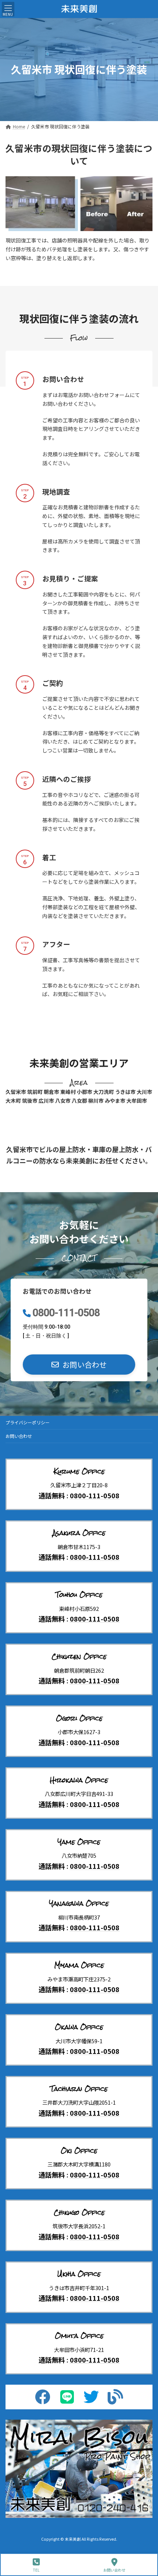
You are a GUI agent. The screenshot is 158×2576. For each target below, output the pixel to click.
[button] (79, 1365)
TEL (36, 2570)
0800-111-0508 (66, 1313)
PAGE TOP (146, 2543)
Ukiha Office (79, 2274)
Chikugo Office (79, 2212)
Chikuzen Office (79, 1656)
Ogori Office (79, 1718)
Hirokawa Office (79, 1780)
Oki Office (79, 2151)
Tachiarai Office (79, 2089)
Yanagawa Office (79, 1903)
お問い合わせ (19, 1436)
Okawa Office (79, 2027)
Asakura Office (79, 1533)
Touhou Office (79, 1595)
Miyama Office (79, 1965)
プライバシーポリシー (28, 1422)
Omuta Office (79, 2336)
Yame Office (79, 1842)
